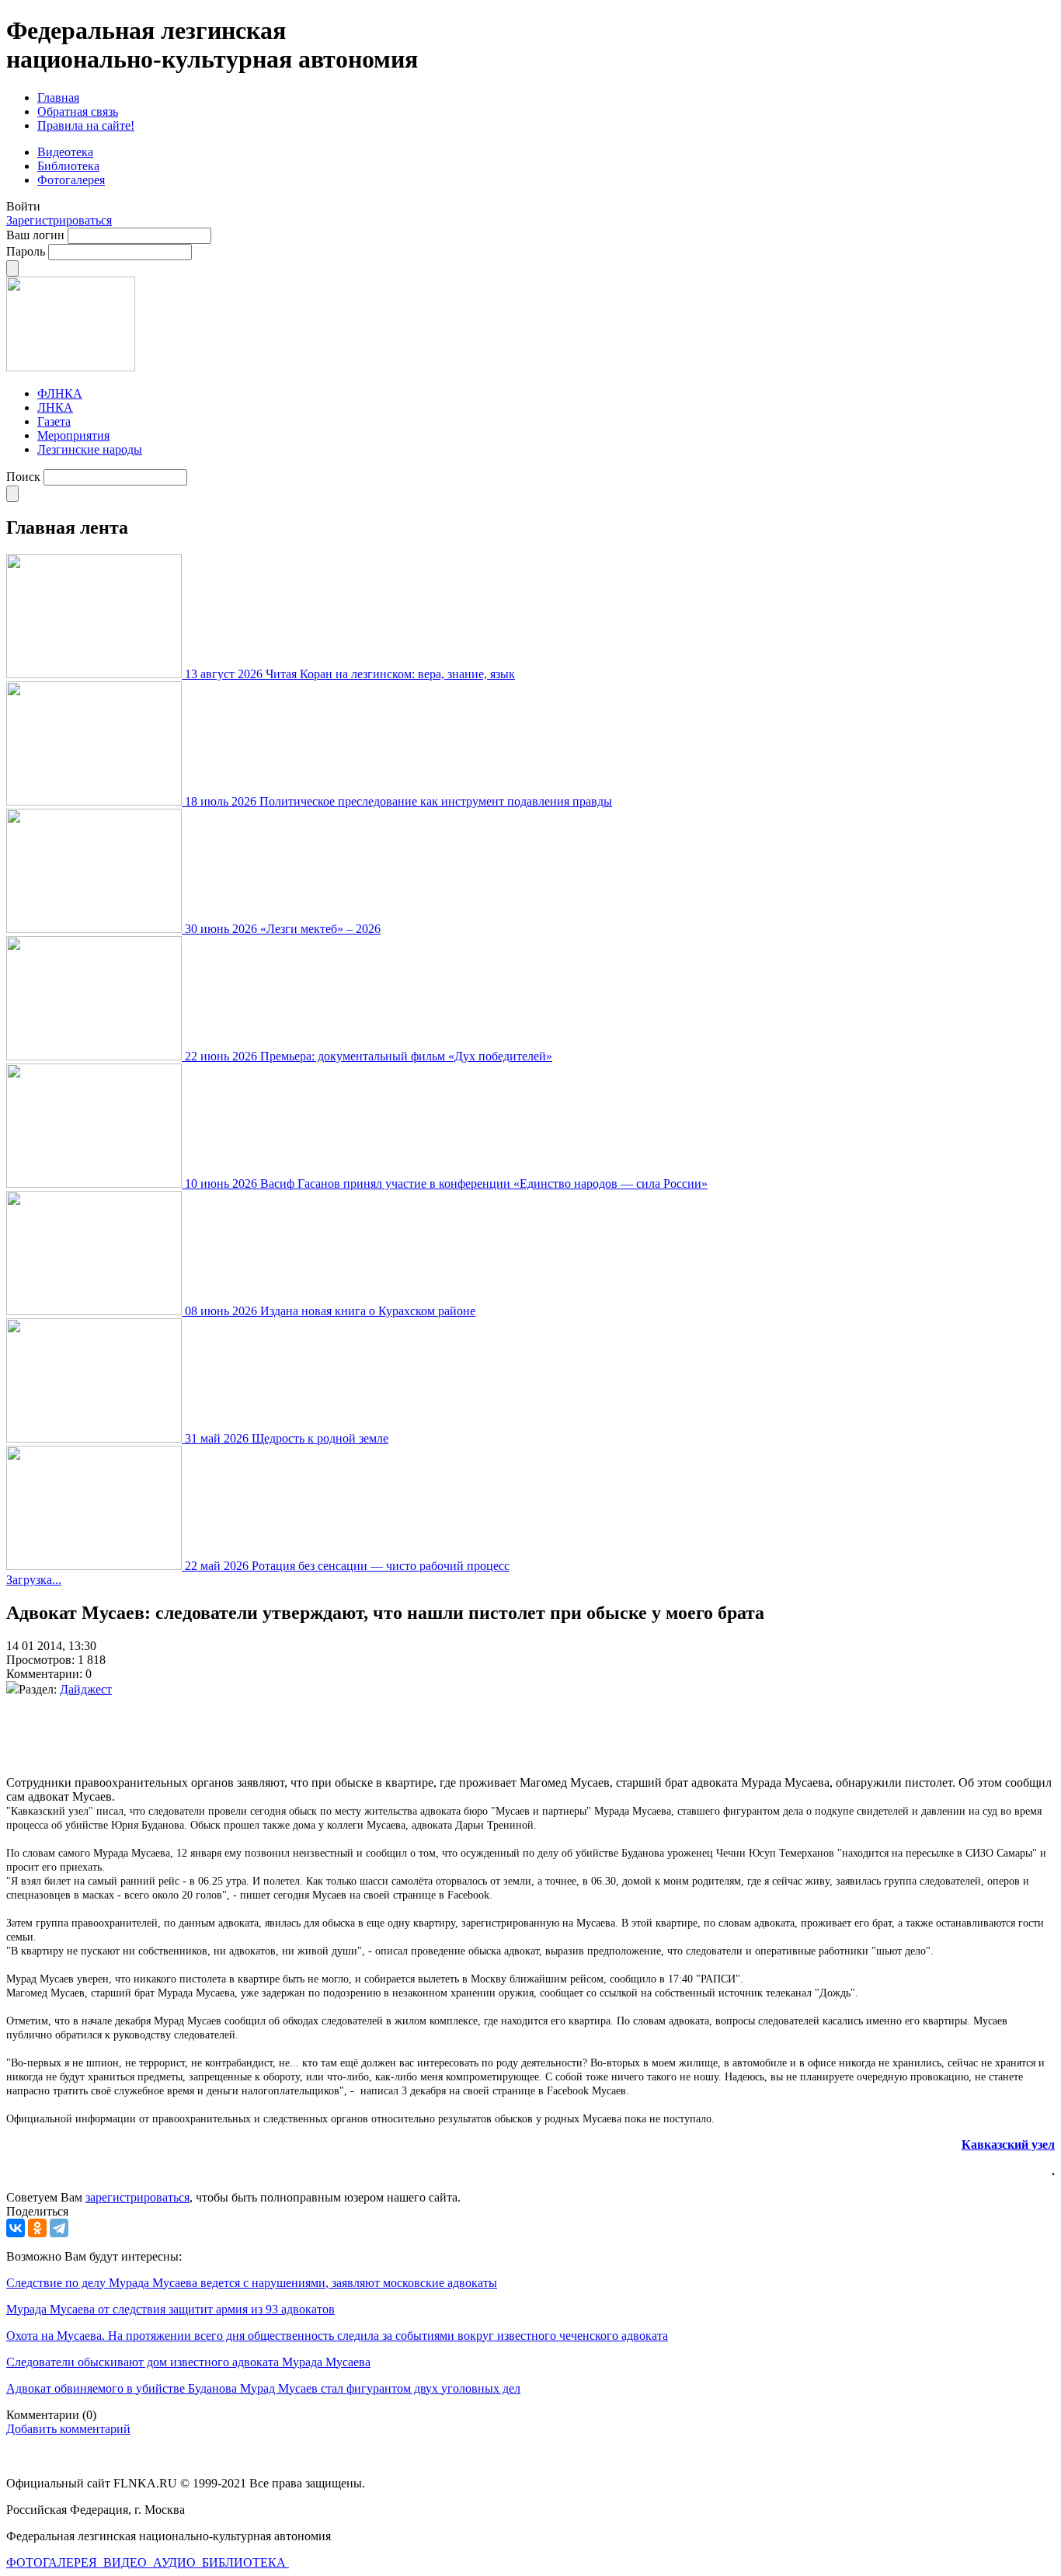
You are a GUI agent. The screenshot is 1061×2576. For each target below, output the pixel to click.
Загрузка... (34, 1580)
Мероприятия (73, 435)
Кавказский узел (1008, 2144)
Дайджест (86, 1689)
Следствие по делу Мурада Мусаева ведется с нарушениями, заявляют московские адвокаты (252, 2283)
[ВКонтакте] (16, 2228)
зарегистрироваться (137, 2197)
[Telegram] (59, 2228)
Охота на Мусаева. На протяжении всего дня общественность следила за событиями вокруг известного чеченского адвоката (337, 2336)
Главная (58, 97)
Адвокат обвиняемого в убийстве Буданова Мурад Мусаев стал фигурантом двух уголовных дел (263, 2388)
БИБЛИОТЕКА (245, 2562)
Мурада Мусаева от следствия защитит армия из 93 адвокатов (170, 2309)
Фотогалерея (71, 180)
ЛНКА (55, 407)
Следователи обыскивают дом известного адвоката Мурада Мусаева (188, 2362)
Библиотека (68, 166)
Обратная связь (78, 111)
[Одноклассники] (37, 2228)
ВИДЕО (127, 2562)
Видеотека (65, 152)
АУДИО (176, 2562)
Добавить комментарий (68, 2429)
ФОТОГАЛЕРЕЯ (53, 2562)
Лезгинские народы (90, 449)
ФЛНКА (60, 393)
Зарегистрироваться (59, 220)
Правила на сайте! (86, 125)
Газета (54, 421)
